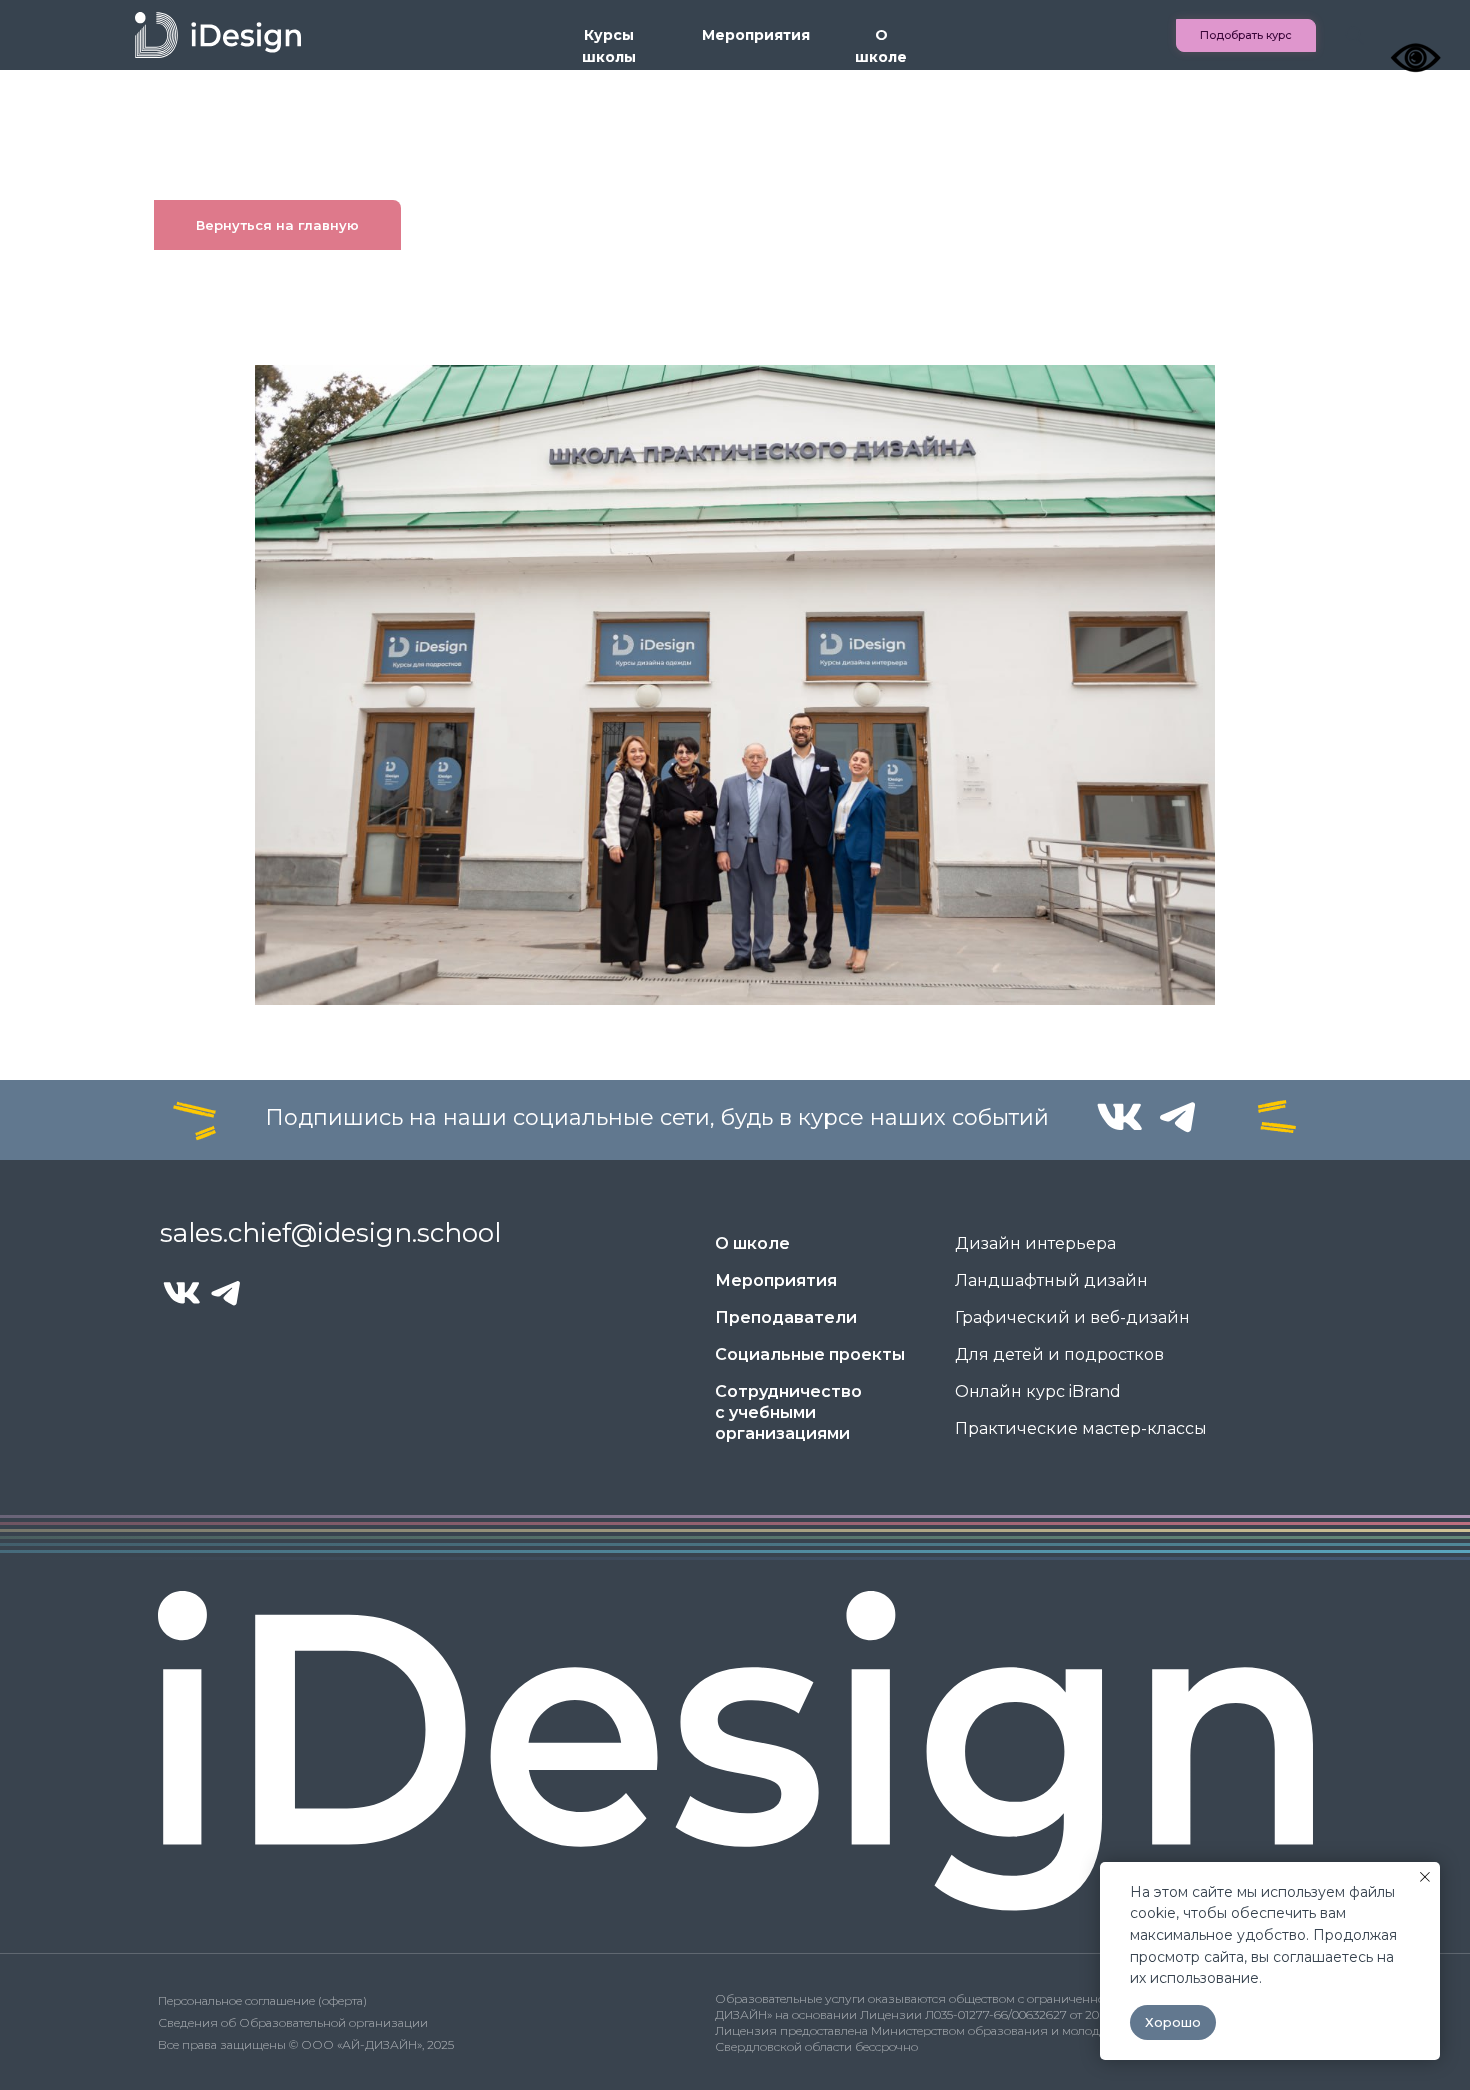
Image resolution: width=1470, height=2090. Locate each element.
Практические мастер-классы (1081, 1428)
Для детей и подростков (1059, 1354)
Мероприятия (756, 35)
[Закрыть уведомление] (1425, 1877)
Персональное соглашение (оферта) (262, 2000)
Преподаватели (786, 1317)
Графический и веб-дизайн (1072, 1317)
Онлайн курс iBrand (1038, 1391)
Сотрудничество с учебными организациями (788, 1412)
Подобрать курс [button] (1246, 35)
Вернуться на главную (277, 225)
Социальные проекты (810, 1354)
